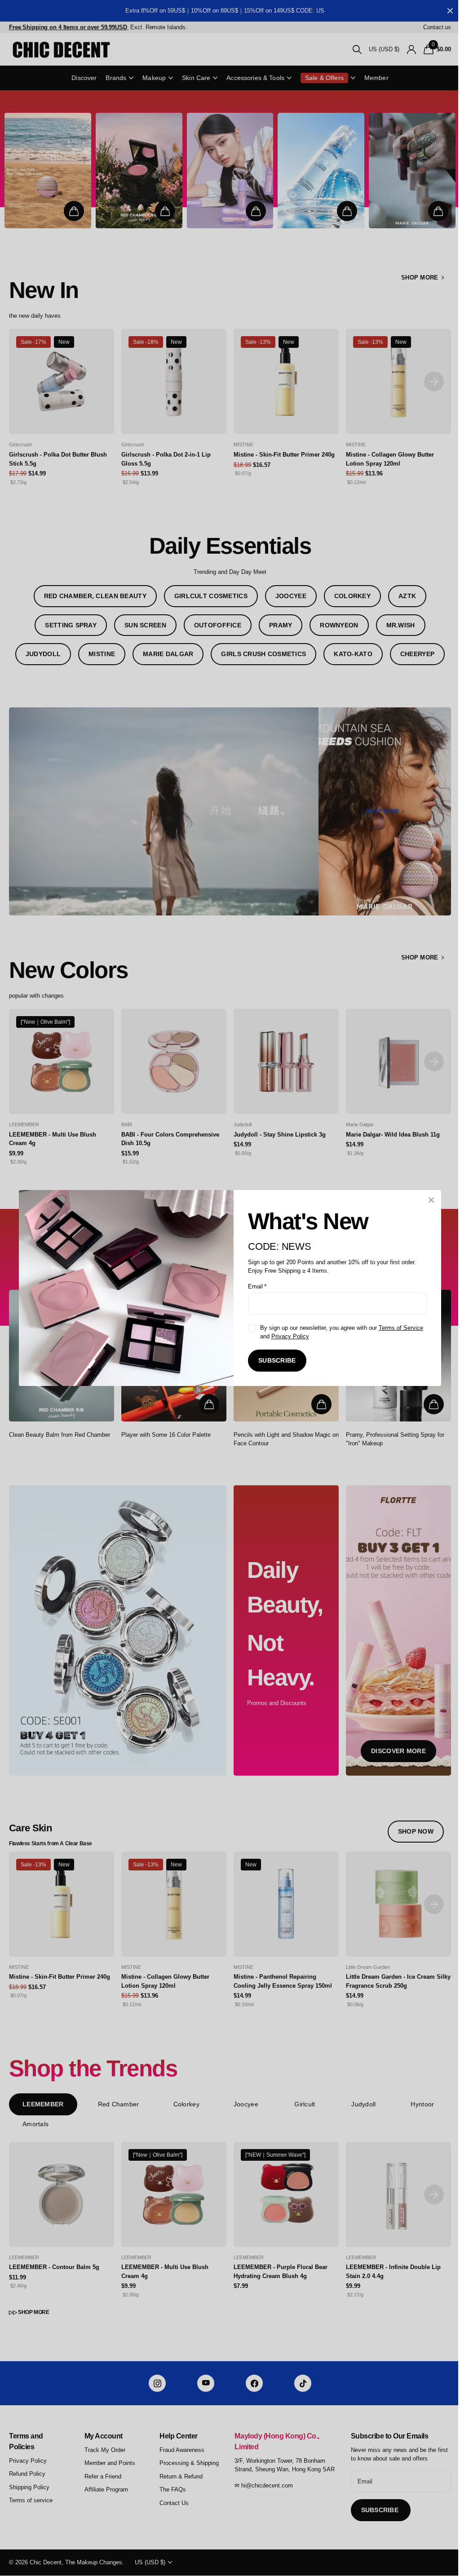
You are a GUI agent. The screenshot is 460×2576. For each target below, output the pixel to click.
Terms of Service (401, 1328)
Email (257, 1286)
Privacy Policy (290, 1336)
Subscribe (277, 1360)
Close (431, 1200)
